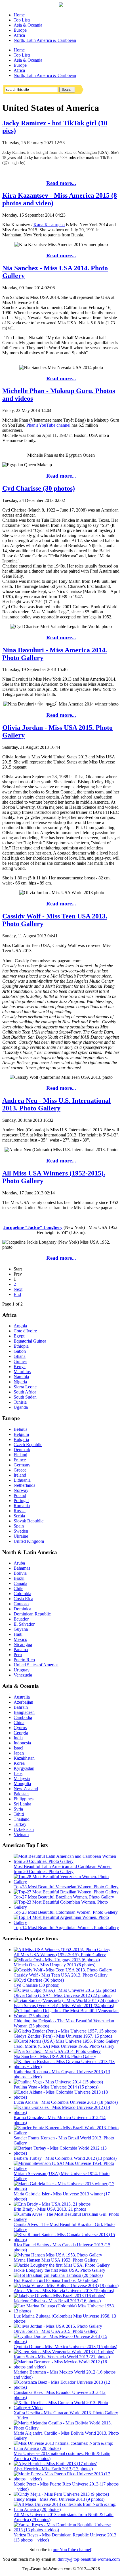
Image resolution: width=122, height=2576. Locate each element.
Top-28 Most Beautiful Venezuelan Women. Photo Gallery (66, 1887)
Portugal (21, 1500)
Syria (18, 1809)
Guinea (20, 1361)
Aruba (19, 1563)
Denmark (22, 1450)
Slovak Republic (29, 1521)
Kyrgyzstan (24, 1768)
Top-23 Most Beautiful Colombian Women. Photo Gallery (66, 1912)
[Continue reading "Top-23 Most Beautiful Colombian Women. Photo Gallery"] (67, 1907)
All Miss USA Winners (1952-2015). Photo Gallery (60, 1955)
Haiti (18, 1634)
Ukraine (21, 1536)
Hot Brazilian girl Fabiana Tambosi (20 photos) (56, 2280)
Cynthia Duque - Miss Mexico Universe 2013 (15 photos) (65, 2347)
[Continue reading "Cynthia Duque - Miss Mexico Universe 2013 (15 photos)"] (67, 2341)
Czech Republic (28, 1445)
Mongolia (22, 1784)
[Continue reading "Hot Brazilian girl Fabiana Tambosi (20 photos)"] (58, 2275)
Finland (20, 1455)
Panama (21, 1650)
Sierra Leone (25, 1387)
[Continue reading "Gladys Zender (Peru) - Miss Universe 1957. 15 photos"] (65, 2031)
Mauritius (22, 1372)
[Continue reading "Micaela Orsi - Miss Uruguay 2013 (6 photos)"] (57, 1960)
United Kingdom (29, 1541)
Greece (20, 1470)
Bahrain (21, 1707)
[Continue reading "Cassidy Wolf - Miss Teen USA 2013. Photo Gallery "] (63, 1970)
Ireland (20, 1475)
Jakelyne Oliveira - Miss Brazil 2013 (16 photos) (57, 2301)
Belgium (21, 1434)
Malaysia (22, 1778)
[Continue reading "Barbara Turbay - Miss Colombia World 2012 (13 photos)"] (67, 2153)
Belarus (20, 1429)
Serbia (19, 1516)
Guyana (21, 1629)
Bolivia (20, 1573)
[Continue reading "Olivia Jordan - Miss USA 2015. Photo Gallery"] (58, 2326)
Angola (20, 1326)
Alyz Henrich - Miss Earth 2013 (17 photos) (53, 2469)
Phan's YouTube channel (48, 425)
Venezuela (23, 1675)
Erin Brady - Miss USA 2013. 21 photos (50, 2209)
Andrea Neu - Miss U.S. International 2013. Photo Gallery (56, 1104)
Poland (20, 1495)
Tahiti (19, 1814)
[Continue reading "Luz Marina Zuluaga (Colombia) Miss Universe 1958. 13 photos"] (67, 2311)
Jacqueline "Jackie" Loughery (33, 1227)
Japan (19, 1753)
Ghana (20, 1356)
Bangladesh (24, 1712)
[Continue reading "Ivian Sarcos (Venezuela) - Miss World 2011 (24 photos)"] (66, 2000)
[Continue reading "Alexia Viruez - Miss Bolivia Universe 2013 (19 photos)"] (66, 2285)
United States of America (36, 1665)
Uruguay (22, 1670)
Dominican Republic (32, 1614)
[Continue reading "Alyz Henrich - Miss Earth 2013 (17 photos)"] (55, 2464)
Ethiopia (21, 1346)
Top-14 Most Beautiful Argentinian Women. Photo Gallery (66, 1927)
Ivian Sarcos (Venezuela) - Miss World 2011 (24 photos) (64, 2006)
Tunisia (20, 1402)
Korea (19, 1763)
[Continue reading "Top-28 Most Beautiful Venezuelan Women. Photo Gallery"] (67, 1882)
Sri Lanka (22, 1804)
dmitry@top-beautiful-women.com (89, 2559)
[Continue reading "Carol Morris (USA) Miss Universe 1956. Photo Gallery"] (66, 2041)
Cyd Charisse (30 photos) (39, 488)
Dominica (22, 1609)
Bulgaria (21, 1439)
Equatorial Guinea (30, 1341)
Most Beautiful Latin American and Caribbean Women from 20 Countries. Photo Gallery (63, 1869)
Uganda (21, 1407)
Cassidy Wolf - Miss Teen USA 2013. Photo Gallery (61, 1975)
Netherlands (24, 1485)
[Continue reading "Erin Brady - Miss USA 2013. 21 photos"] (52, 2204)
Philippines (24, 1799)
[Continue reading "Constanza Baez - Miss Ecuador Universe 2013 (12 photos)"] (67, 2387)
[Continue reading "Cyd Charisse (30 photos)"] (39, 1980)
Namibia (21, 1377)
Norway (21, 1490)
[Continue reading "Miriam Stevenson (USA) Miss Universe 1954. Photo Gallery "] (67, 2168)
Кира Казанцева (49, 225)
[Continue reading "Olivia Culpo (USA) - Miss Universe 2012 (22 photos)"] (65, 1990)
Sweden (21, 1531)
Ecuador (21, 1619)
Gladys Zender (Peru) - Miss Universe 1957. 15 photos (63, 2036)
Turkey (20, 1824)
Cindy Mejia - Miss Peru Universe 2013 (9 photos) (59, 2499)
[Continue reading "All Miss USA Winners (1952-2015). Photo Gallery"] (62, 1950)
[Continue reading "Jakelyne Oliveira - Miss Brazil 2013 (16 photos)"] (59, 2296)
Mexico (20, 1639)
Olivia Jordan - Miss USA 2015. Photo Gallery (56, 2331)
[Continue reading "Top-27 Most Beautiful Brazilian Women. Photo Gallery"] (66, 1892)
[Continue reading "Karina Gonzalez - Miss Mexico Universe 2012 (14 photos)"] (67, 2112)
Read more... (61, 183)
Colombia (22, 1594)
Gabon (20, 1351)
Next (18, 1289)
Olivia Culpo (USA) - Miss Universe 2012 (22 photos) (63, 1995)
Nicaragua (23, 1644)
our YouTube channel (72, 2550)
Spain (19, 1526)
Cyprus (20, 1728)
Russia (20, 1511)
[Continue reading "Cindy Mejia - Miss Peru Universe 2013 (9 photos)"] (61, 2494)
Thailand (22, 1819)
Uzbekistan (24, 1829)
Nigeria (20, 1382)
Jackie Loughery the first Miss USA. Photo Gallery (59, 2270)
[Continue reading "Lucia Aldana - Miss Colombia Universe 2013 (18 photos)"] (67, 2097)
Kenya (20, 1366)
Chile (18, 1588)
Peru (18, 1655)
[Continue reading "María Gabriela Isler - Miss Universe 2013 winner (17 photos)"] (67, 2189)
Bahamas (22, 1568)
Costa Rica (23, 1599)
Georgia (21, 1733)
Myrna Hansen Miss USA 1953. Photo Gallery (56, 2260)
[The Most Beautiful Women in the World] (61, 5)
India (18, 1738)
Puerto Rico (24, 1660)
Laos (18, 1773)
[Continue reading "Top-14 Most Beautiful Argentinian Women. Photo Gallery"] (67, 1922)
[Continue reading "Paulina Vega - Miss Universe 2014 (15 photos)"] (58, 2082)
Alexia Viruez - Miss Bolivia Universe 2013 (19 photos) (64, 2291)
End (17, 1294)
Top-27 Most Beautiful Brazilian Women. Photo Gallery (64, 1897)
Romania (22, 1506)
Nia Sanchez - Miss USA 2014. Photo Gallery (55, 2056)
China (19, 1722)
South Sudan (25, 1397)
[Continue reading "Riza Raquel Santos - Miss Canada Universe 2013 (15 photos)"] (67, 2240)
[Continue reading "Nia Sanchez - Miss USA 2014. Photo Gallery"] (57, 2051)
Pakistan (21, 1794)
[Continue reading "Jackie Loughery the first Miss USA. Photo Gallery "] (62, 2265)
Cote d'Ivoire (25, 1331)
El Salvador (24, 1624)
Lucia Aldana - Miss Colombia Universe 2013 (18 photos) (66, 2102)
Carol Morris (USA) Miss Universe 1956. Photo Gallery (64, 2046)
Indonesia (22, 1743)
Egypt (19, 1336)
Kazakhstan (24, 1758)
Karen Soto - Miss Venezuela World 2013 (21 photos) (62, 2357)
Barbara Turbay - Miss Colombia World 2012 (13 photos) (65, 2158)
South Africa (25, 1392)
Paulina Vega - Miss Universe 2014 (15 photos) (56, 2087)
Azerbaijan (23, 1702)
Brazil (19, 1578)
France (20, 1460)
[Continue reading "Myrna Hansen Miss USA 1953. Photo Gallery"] (58, 2255)
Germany (22, 1465)
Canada (20, 1583)
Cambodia (23, 1717)
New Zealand (26, 1789)
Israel (18, 1748)
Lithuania (22, 1480)
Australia (22, 1697)
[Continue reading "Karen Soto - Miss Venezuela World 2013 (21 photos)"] (64, 2352)
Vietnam (21, 1834)
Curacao (21, 1604)
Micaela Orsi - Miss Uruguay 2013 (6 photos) (54, 1965)
